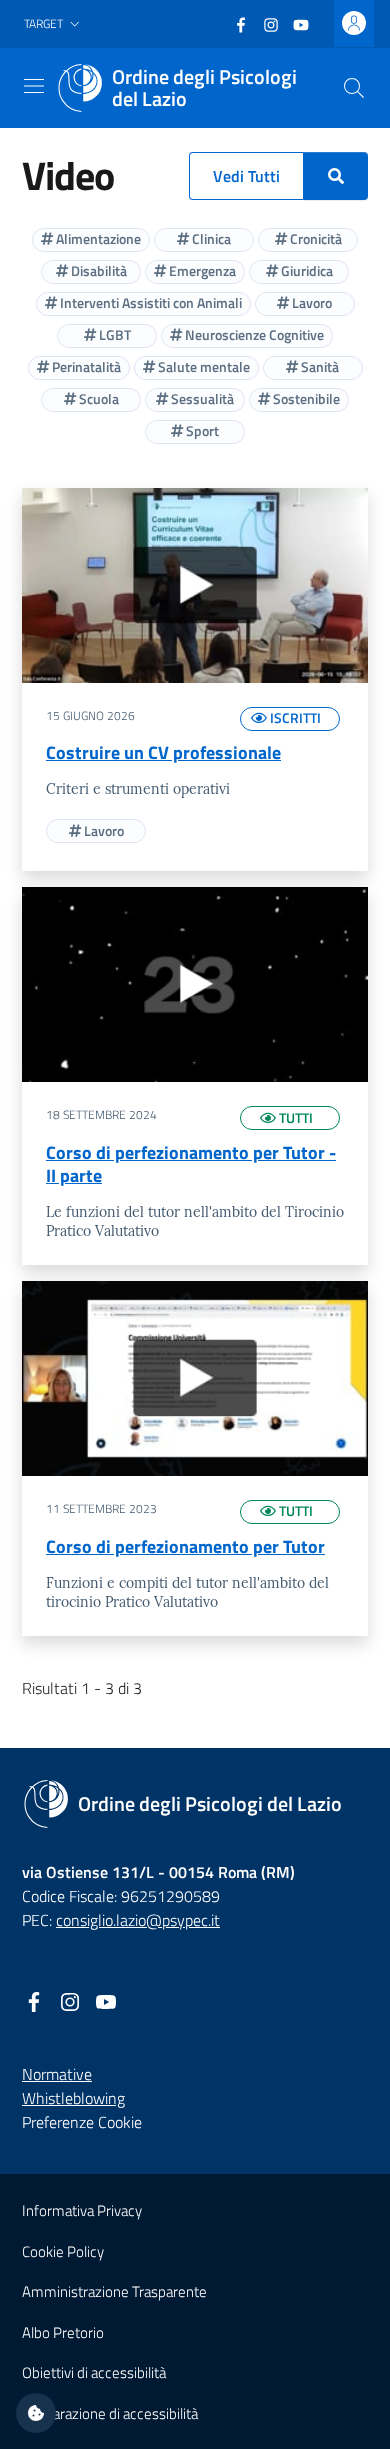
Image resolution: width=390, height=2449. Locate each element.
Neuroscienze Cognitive (253, 334)
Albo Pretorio (63, 2332)
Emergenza (201, 270)
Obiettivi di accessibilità (94, 2372)
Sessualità (201, 398)
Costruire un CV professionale (163, 752)
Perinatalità (85, 366)
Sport (201, 430)
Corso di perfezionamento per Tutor (185, 1546)
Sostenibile (305, 398)
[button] (54, 24)
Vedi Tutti (246, 176)
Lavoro (310, 302)
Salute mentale (202, 366)
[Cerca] (354, 88)
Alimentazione (97, 238)
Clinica (210, 238)
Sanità (318, 366)
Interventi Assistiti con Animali (149, 302)
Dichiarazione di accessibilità (110, 2413)
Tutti (294, 1117)
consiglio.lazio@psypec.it (138, 1920)
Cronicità (314, 238)
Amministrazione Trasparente (114, 2291)
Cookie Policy (63, 2251)
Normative (57, 2074)
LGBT (113, 334)
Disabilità (97, 270)
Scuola (97, 398)
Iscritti (294, 717)
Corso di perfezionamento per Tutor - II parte (191, 1164)
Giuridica (305, 270)
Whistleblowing (73, 2098)
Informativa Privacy (82, 2210)
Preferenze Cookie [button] (82, 2122)
